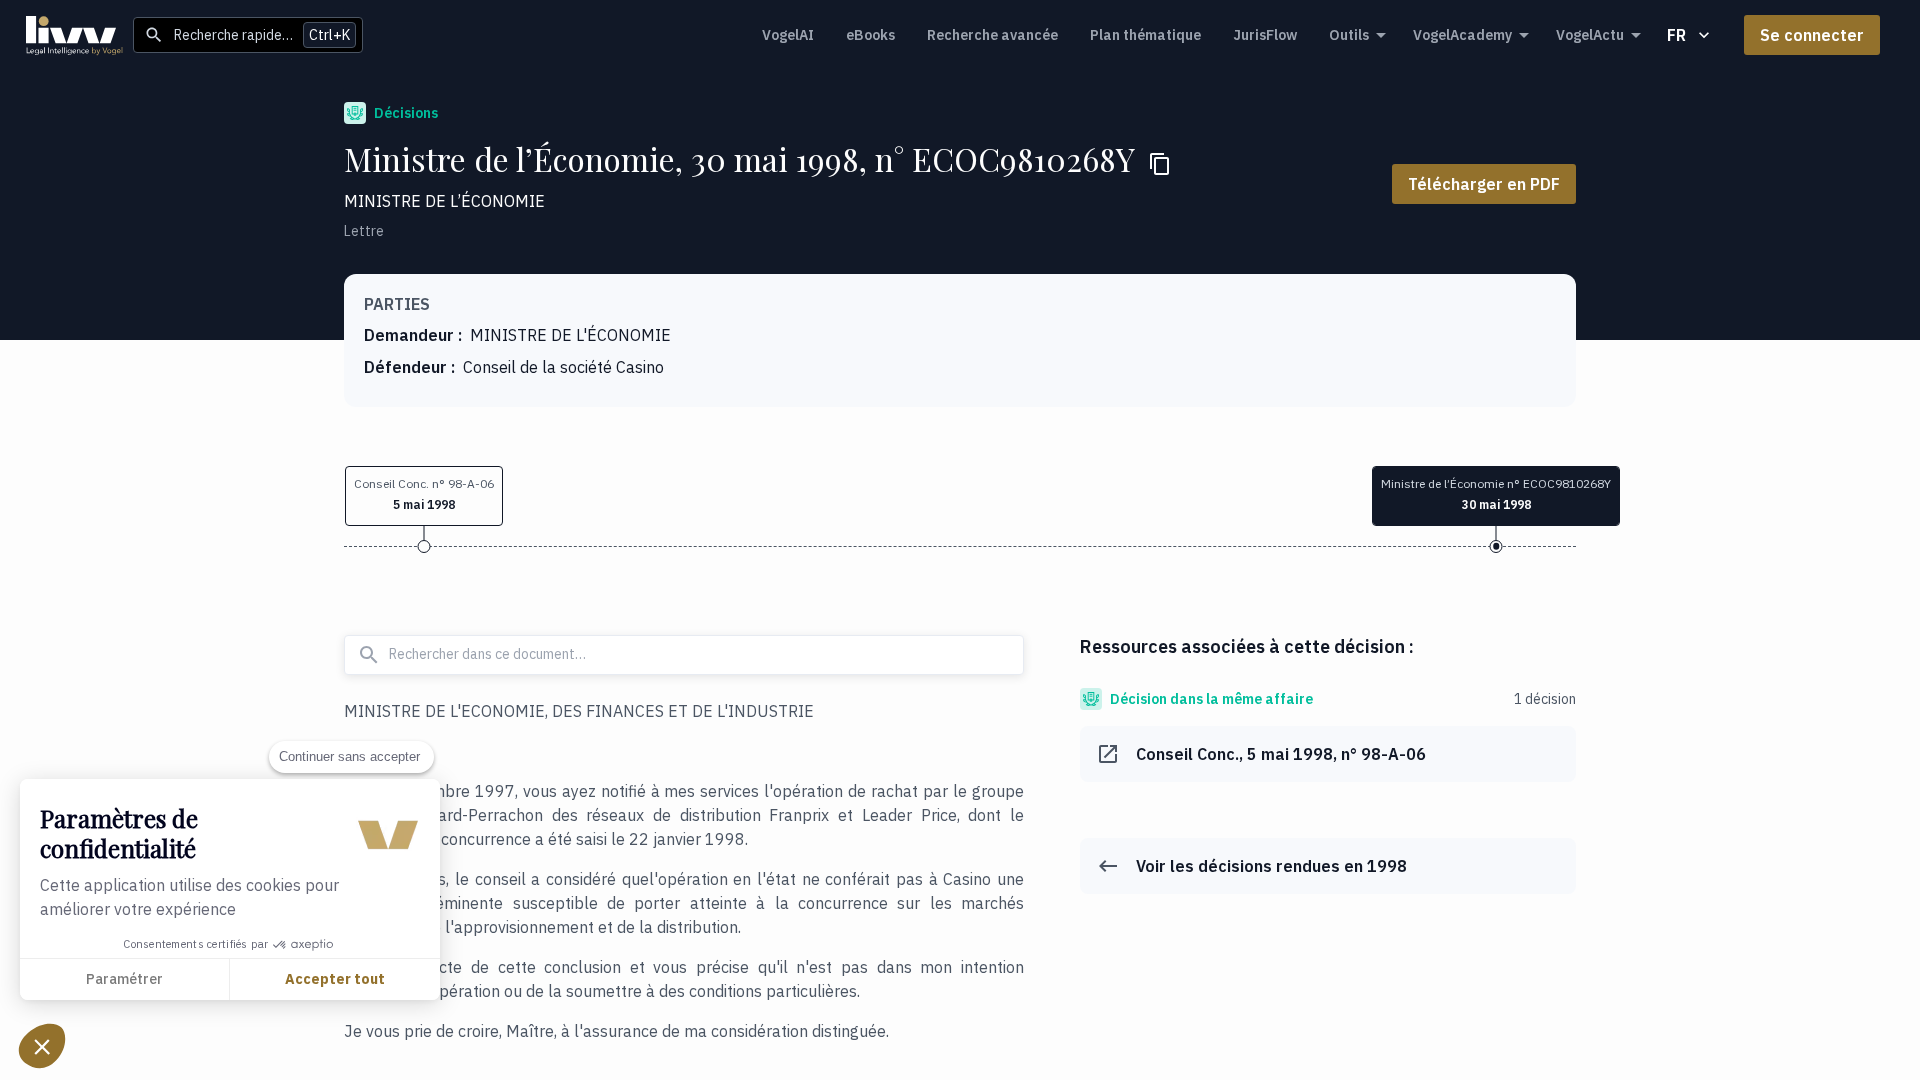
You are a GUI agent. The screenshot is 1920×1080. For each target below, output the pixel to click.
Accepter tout (335, 979)
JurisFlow (1265, 35)
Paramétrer (124, 979)
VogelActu (1590, 35)
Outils (1349, 35)
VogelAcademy (1462, 35)
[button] (424, 496)
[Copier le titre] (1160, 164)
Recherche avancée (992, 35)
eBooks (870, 35)
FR (1676, 35)
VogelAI (788, 35)
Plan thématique (1145, 35)
